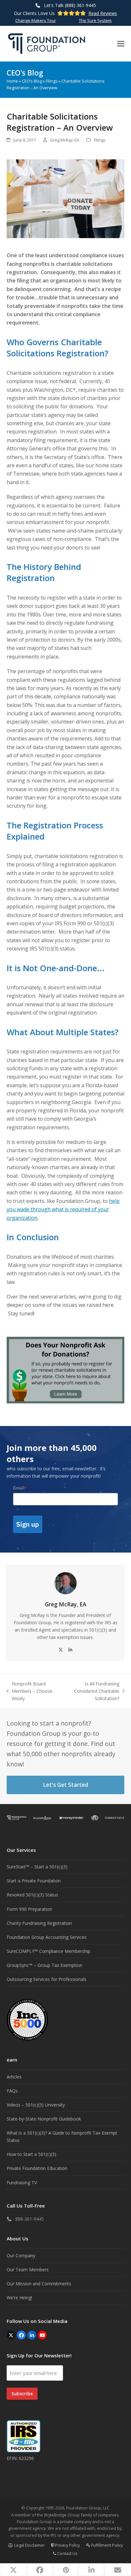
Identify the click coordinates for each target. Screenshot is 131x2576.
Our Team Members (28, 2270)
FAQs (12, 2091)
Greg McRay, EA (65, 140)
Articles (14, 2077)
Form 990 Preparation (29, 1909)
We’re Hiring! (19, 2298)
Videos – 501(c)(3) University (36, 2105)
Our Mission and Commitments (39, 2284)
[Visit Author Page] (65, 1583)
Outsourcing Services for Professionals (47, 1979)
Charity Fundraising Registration (39, 1923)
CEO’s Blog (32, 81)
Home (12, 81)
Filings (52, 81)
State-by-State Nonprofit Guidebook (44, 2119)
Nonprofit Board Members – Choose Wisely (30, 1691)
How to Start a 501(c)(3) (31, 2154)
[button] (121, 44)
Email (20, 1488)
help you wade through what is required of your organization (63, 1209)
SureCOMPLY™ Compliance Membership (48, 1951)
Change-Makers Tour (36, 20)
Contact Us (67, 2553)
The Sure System (95, 20)
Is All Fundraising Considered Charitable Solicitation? (92, 1691)
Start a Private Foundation (34, 1881)
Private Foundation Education (37, 2168)
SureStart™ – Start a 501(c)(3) (37, 1867)
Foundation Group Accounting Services (47, 1937)
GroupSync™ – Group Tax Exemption (45, 1965)
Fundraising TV (22, 2183)
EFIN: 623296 (20, 2458)
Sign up (28, 1524)
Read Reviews (103, 13)
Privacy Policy (67, 2545)
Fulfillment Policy (107, 2545)
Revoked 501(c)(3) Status (32, 1895)
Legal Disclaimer (29, 2545)
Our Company (21, 2256)
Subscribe (22, 2394)
